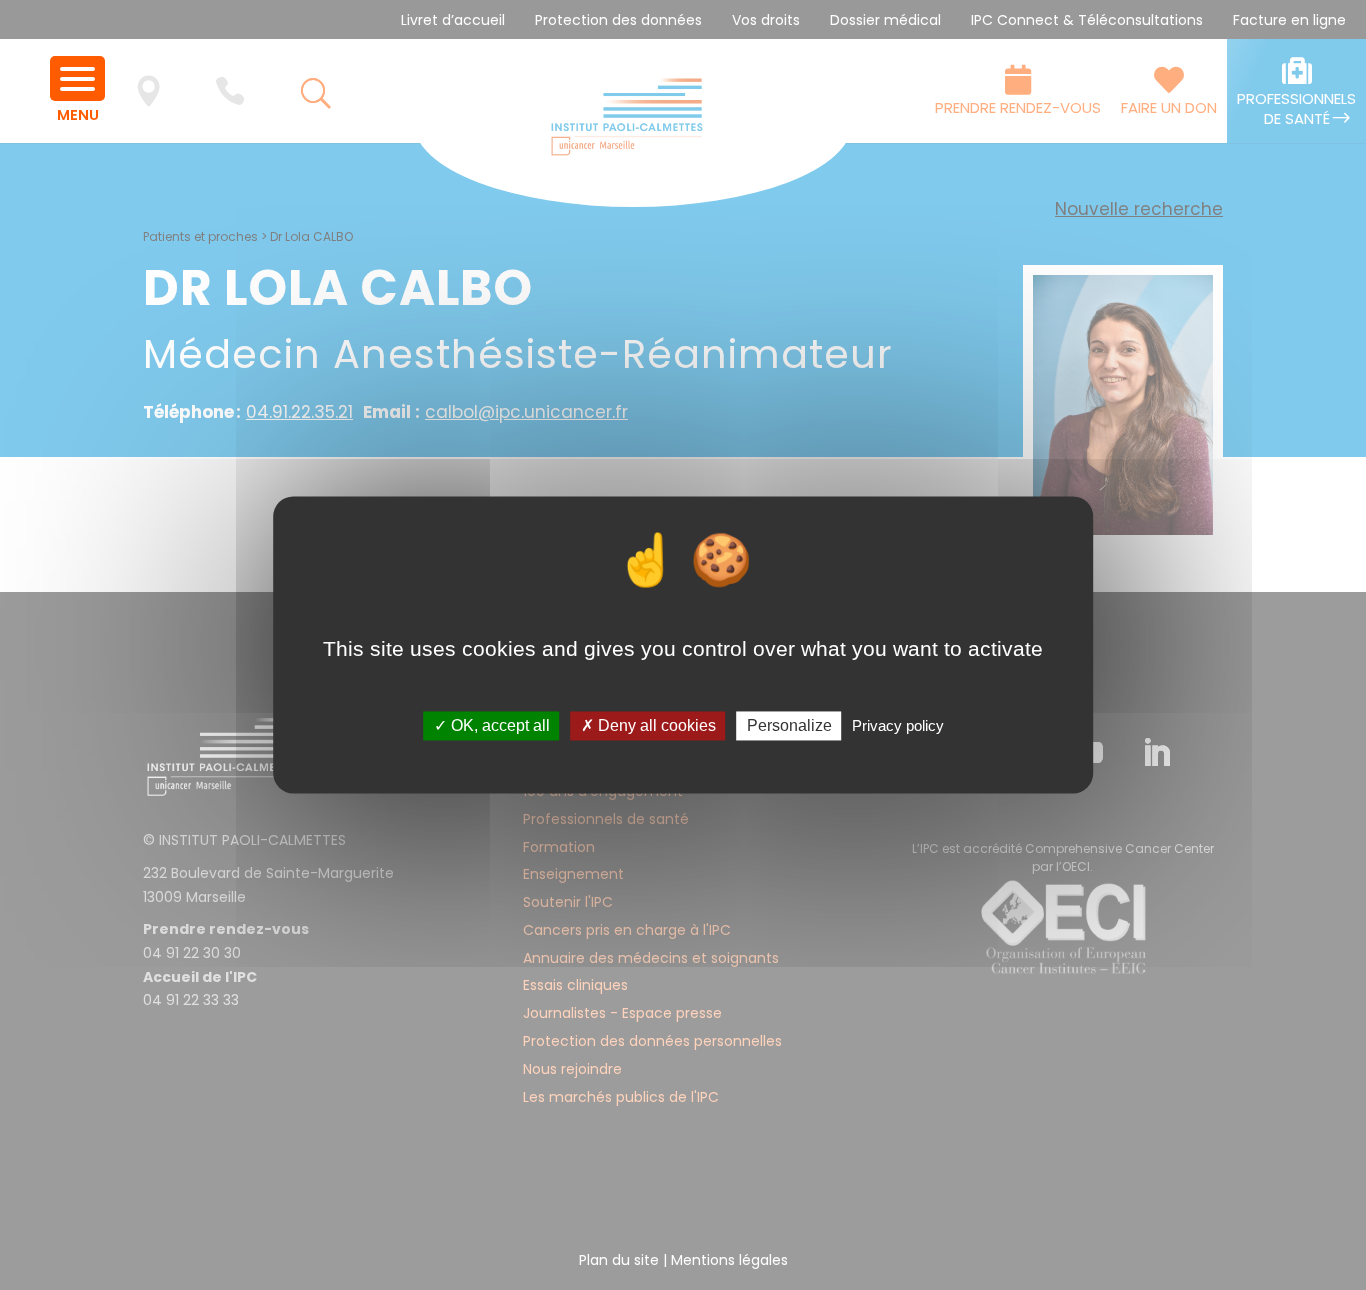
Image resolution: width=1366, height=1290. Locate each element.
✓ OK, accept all (492, 725)
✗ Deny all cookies (648, 725)
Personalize (789, 725)
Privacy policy (898, 725)
